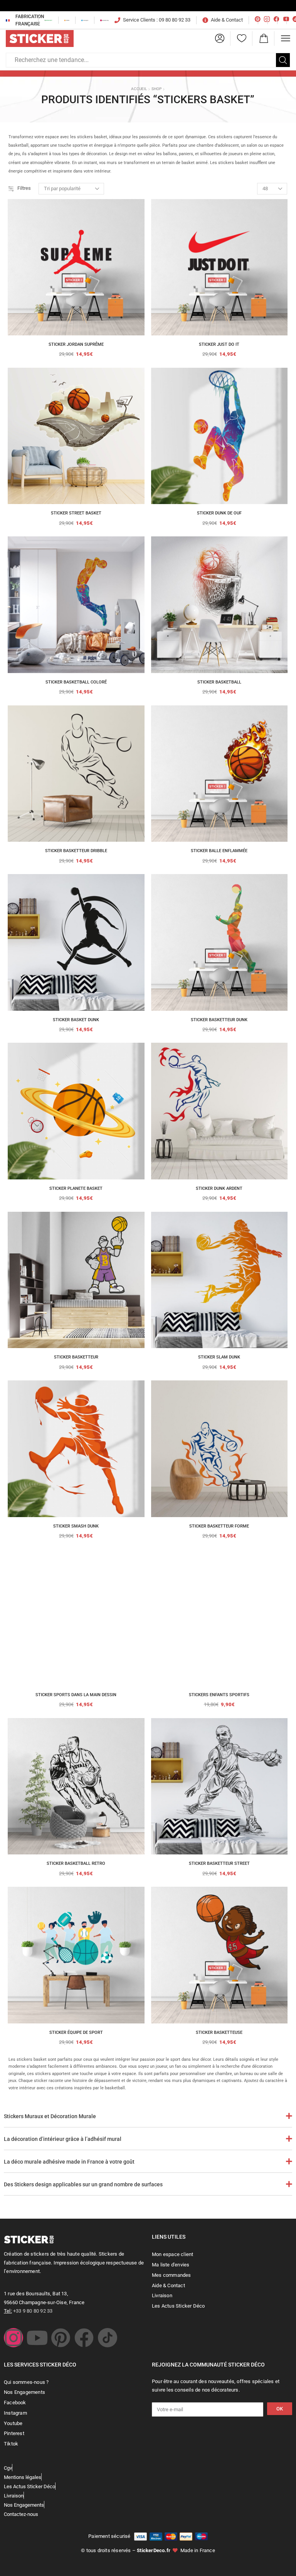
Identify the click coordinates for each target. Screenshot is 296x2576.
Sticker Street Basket (76, 513)
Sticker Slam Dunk (219, 1357)
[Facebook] (84, 2338)
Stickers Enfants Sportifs (219, 1695)
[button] (220, 39)
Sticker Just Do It (219, 344)
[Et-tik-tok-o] (108, 2338)
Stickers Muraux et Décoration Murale (50, 2116)
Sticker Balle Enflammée (219, 851)
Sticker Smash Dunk (76, 1526)
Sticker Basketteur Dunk (219, 1020)
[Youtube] (37, 2338)
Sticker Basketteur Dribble (76, 851)
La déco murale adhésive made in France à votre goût (69, 2162)
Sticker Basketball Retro (76, 1863)
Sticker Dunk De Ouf (219, 513)
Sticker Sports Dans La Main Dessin (76, 1695)
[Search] (283, 60)
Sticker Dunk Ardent (219, 1188)
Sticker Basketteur (76, 1357)
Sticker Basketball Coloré (76, 682)
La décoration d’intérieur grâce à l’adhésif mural (63, 2139)
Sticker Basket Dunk (76, 1020)
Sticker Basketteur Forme (219, 1526)
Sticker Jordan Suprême (76, 344)
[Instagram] (13, 2338)
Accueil (139, 89)
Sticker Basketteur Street (219, 1863)
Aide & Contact (227, 20)
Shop (156, 89)
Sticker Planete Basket (76, 1188)
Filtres (24, 188)
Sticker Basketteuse (219, 2032)
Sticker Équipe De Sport (76, 2032)
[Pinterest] (61, 2338)
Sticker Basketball (219, 682)
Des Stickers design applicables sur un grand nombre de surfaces (83, 2184)
